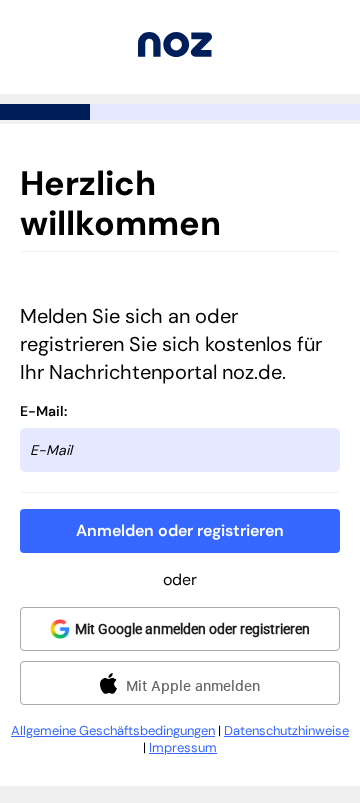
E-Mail (42, 411)
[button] (180, 531)
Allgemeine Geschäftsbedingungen (113, 730)
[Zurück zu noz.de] (175, 51)
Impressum (183, 747)
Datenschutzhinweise (286, 730)
